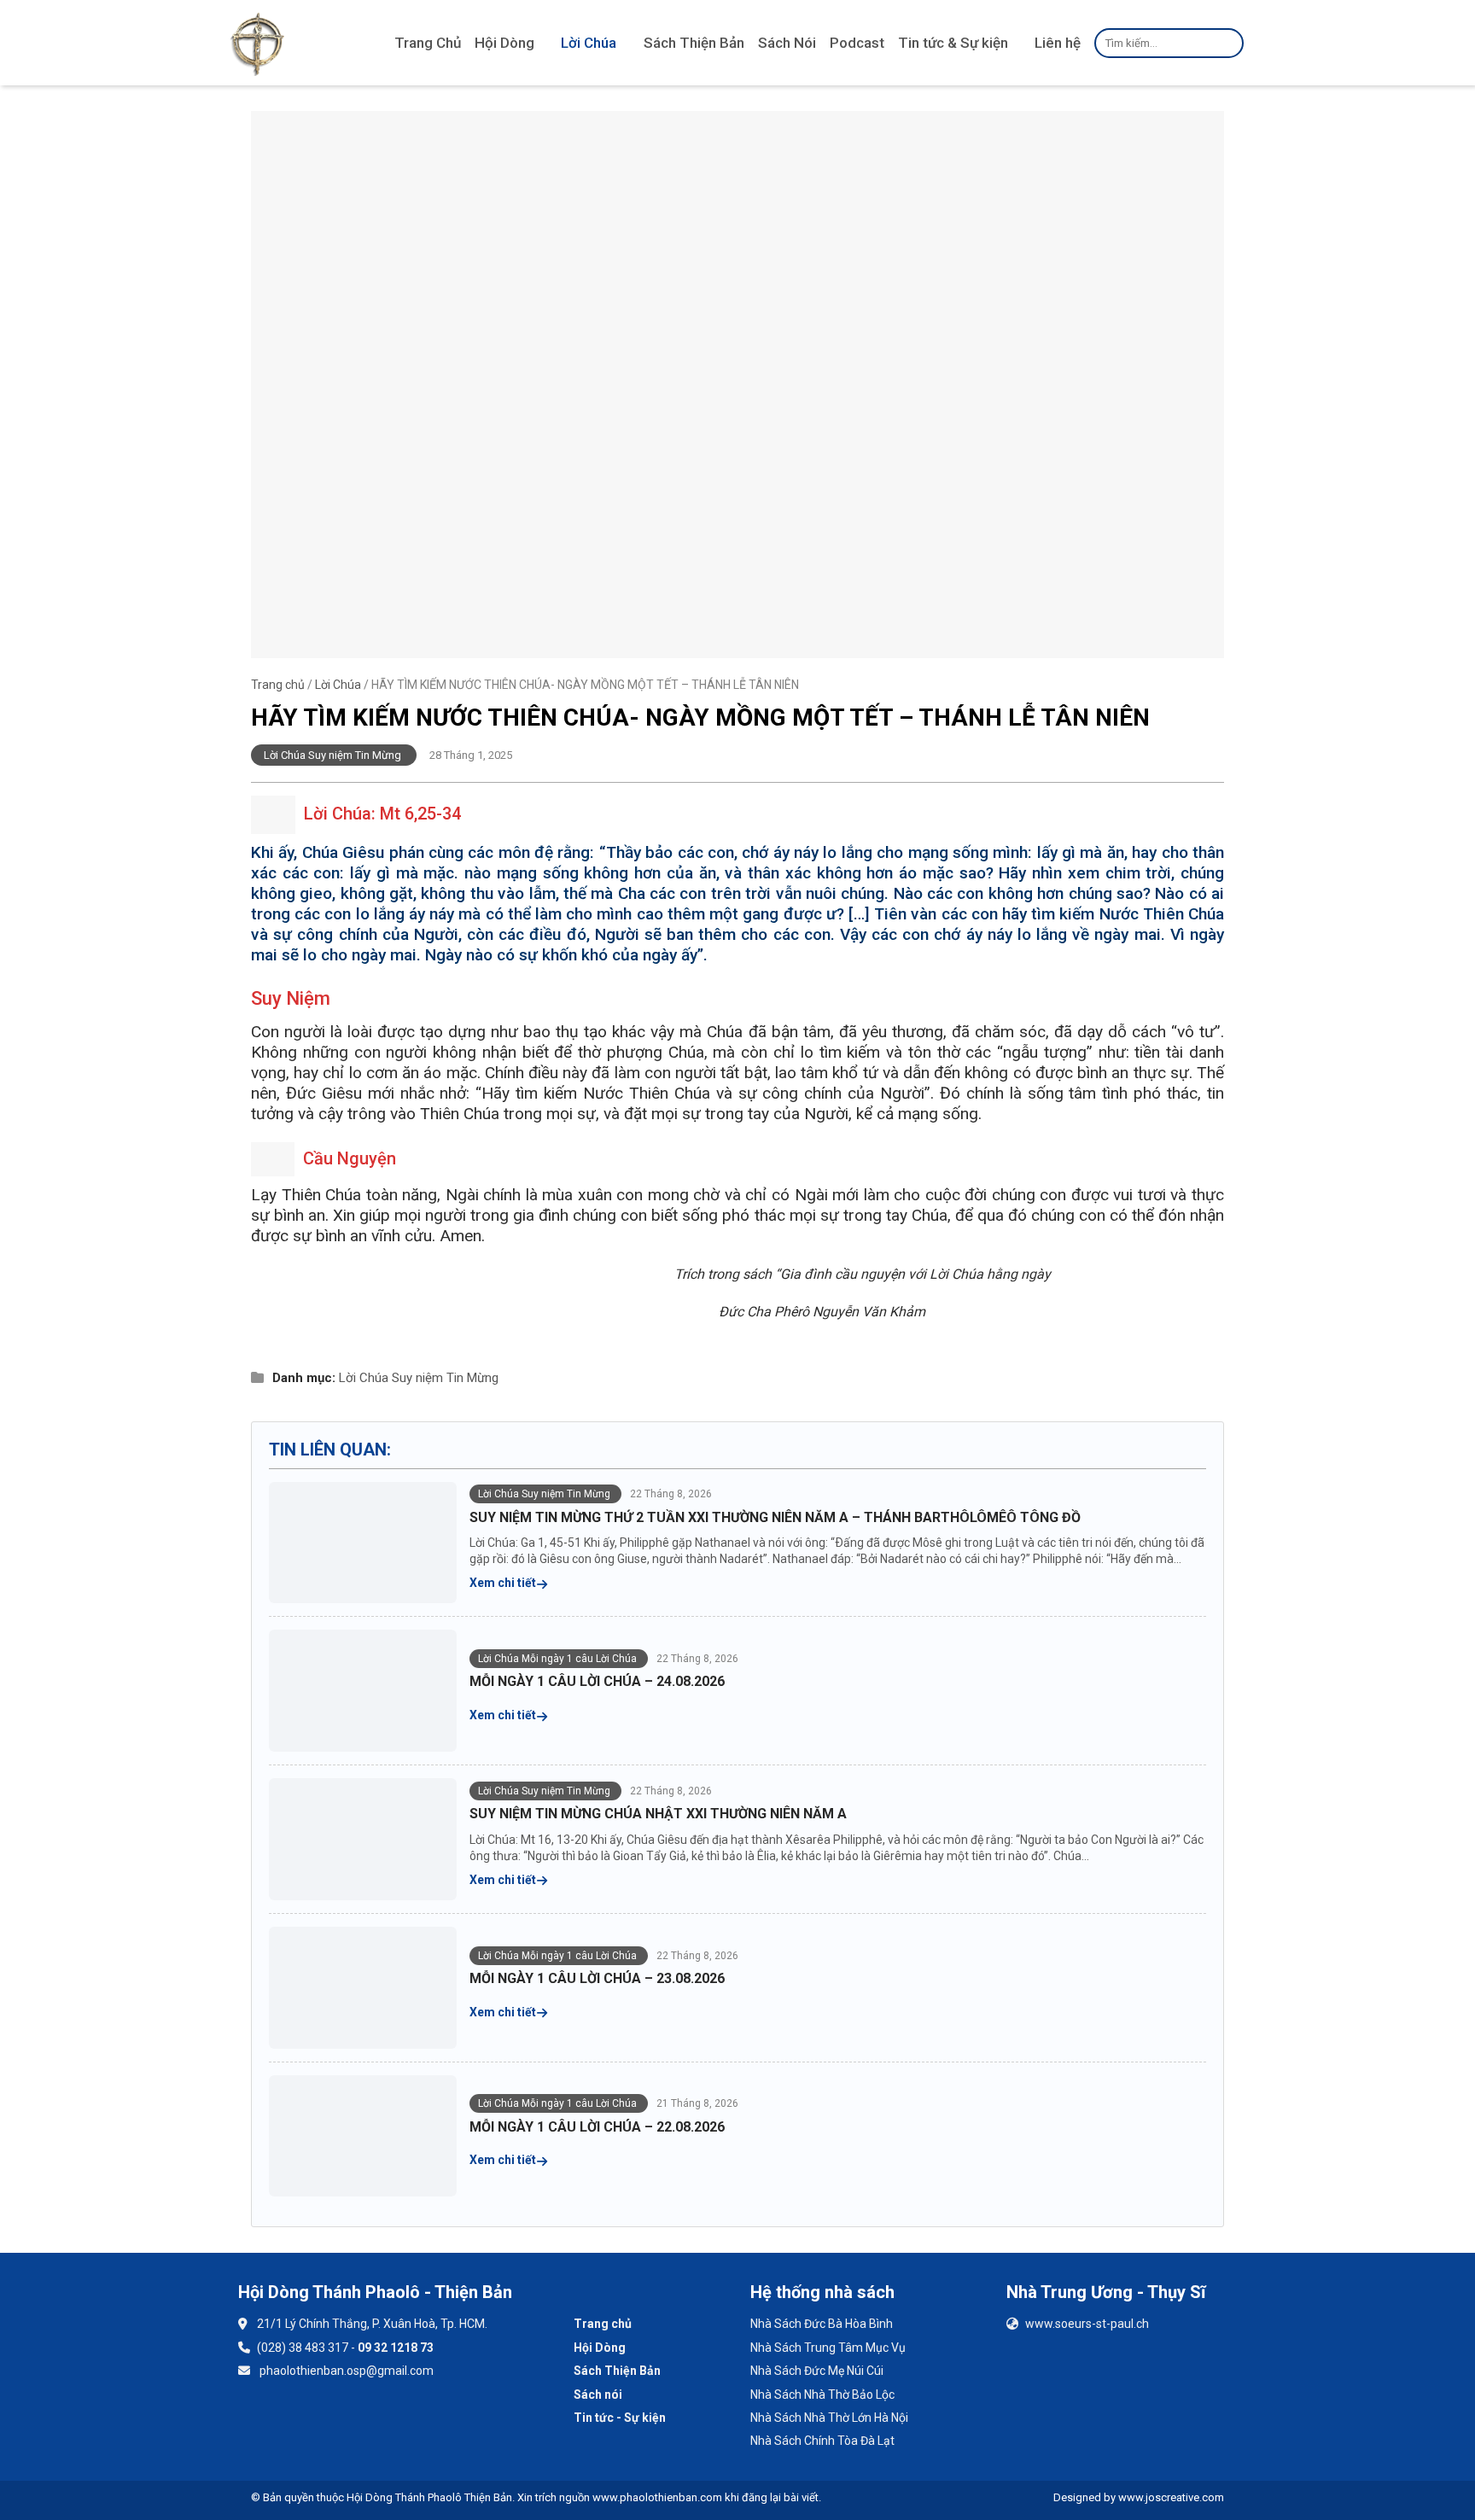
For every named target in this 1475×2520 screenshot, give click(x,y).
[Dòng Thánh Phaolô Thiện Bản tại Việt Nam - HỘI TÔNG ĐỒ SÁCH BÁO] (257, 43)
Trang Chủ (428, 43)
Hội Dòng (504, 43)
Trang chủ (278, 685)
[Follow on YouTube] (306, 2421)
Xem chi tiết (504, 1583)
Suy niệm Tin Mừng (445, 1378)
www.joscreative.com (1171, 2497)
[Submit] (1228, 43)
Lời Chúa (589, 43)
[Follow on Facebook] (261, 2421)
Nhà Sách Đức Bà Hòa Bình (822, 2324)
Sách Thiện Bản (694, 43)
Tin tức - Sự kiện (620, 2418)
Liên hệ (1058, 43)
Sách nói (598, 2395)
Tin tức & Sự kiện (953, 43)
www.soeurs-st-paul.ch (1087, 2324)
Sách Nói (787, 43)
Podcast (857, 43)
